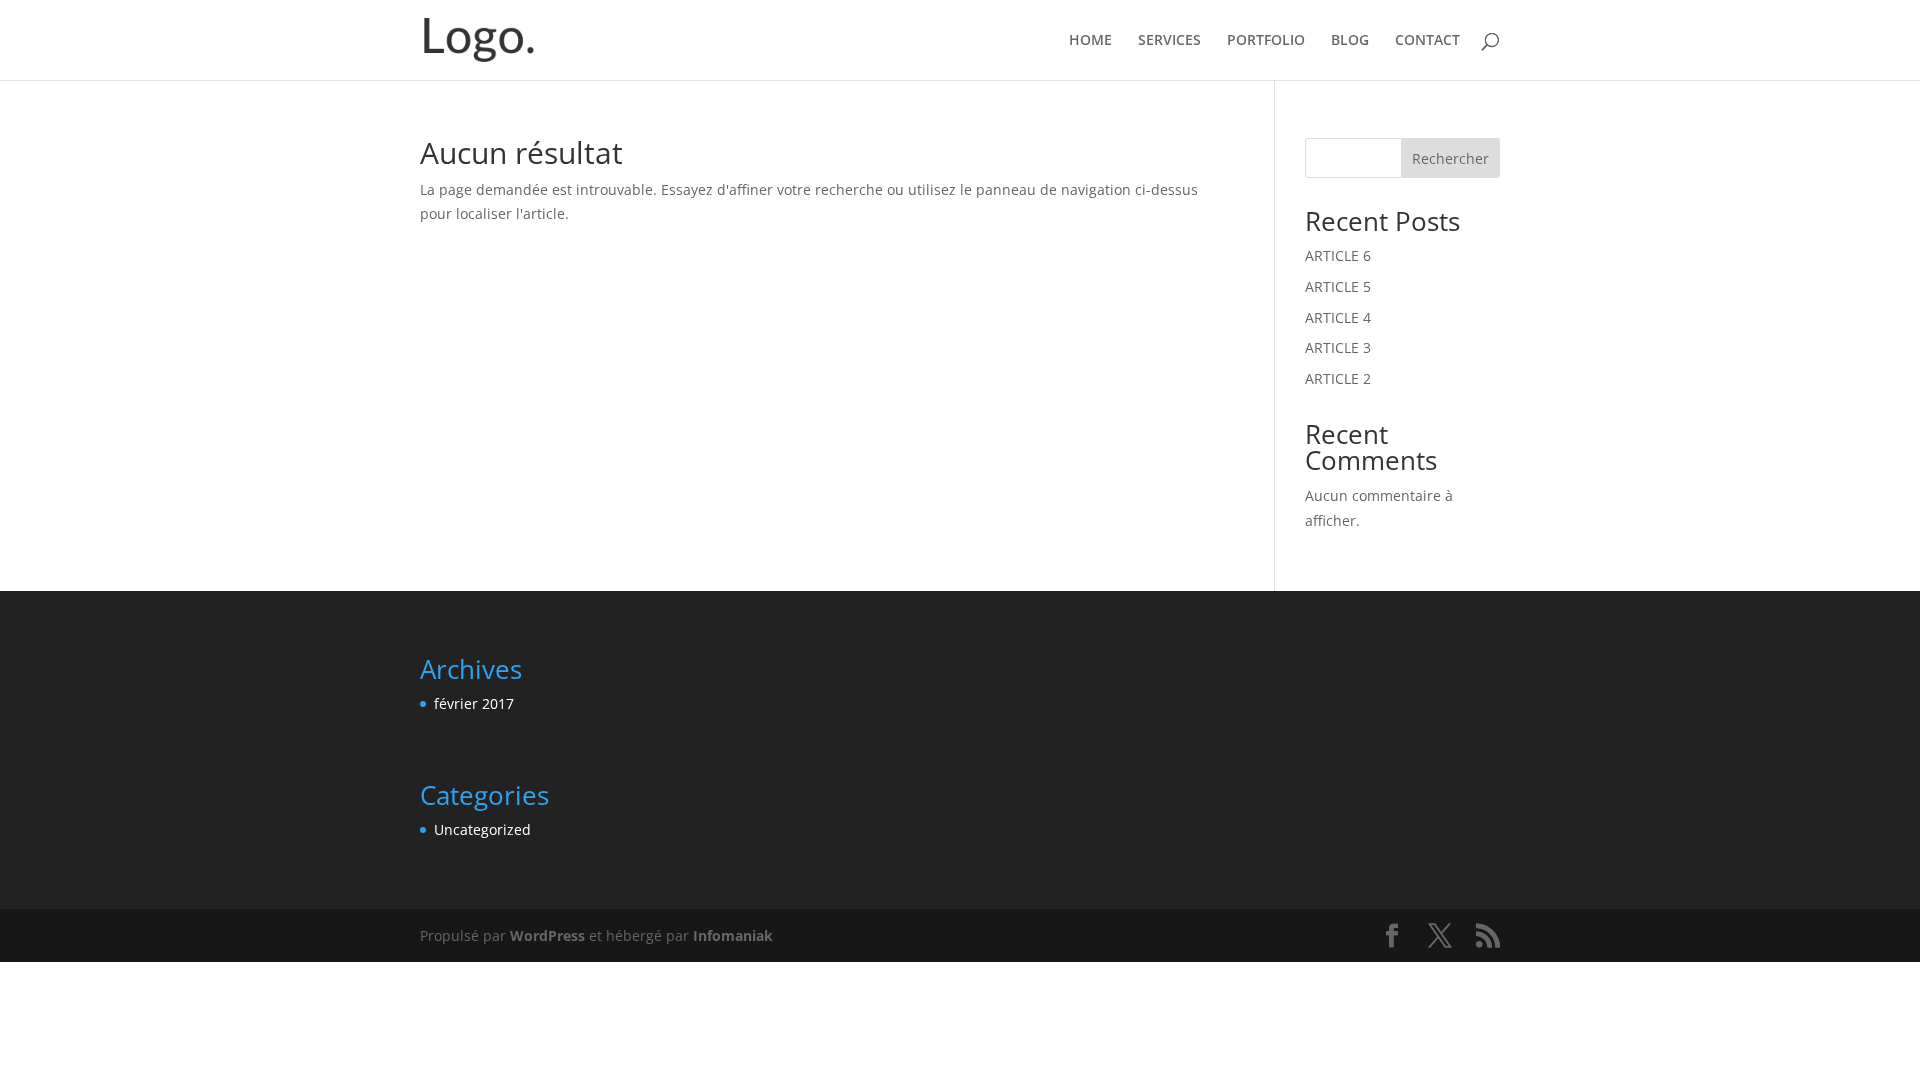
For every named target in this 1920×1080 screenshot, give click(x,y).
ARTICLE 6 (1338, 255)
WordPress (547, 935)
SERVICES (1169, 41)
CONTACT (1427, 41)
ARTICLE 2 (1338, 378)
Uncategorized (482, 829)
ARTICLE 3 (1338, 347)
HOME (1090, 41)
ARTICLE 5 (1338, 286)
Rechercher (1450, 158)
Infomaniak (733, 935)
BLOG (1350, 41)
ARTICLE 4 (1338, 317)
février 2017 (474, 703)
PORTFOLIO (1266, 41)
